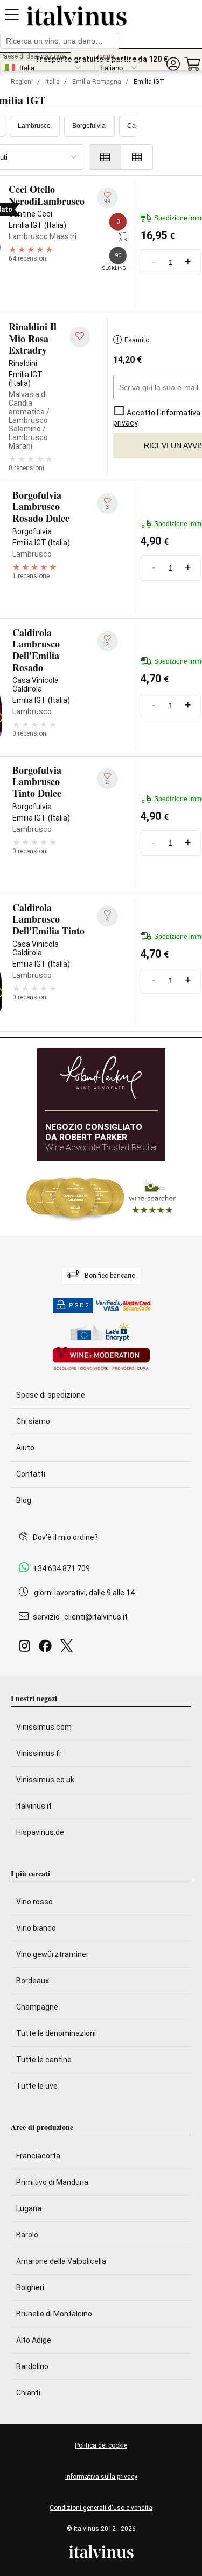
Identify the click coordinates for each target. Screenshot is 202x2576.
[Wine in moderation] (101, 1359)
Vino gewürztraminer (53, 1954)
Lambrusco (34, 126)
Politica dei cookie (101, 2445)
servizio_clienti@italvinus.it (80, 1617)
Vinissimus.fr (39, 1753)
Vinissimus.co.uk (45, 1780)
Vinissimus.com (44, 1727)
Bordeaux (33, 1981)
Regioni (22, 82)
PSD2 (79, 1305)
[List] (105, 157)
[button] (173, 64)
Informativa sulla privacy (101, 2477)
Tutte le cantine (44, 2060)
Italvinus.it (34, 1806)
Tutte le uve (37, 2086)
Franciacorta (38, 2156)
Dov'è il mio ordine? (65, 1537)
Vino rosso (34, 1902)
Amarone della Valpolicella (61, 2261)
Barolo (27, 2235)
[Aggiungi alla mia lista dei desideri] (80, 337)
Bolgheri (30, 2287)
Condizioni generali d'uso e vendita (101, 2508)
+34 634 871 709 (61, 1568)
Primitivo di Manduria (52, 2182)
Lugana (29, 2208)
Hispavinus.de (40, 1832)
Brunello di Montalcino (54, 2314)
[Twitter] (69, 1649)
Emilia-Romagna (97, 82)
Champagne (37, 2007)
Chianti (28, 2393)
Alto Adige (34, 2340)
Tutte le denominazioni (56, 2033)
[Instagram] (27, 1649)
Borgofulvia (89, 126)
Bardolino (32, 2366)
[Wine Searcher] (101, 1198)
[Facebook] (47, 1649)
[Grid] (137, 157)
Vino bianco (36, 1928)
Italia (53, 82)
